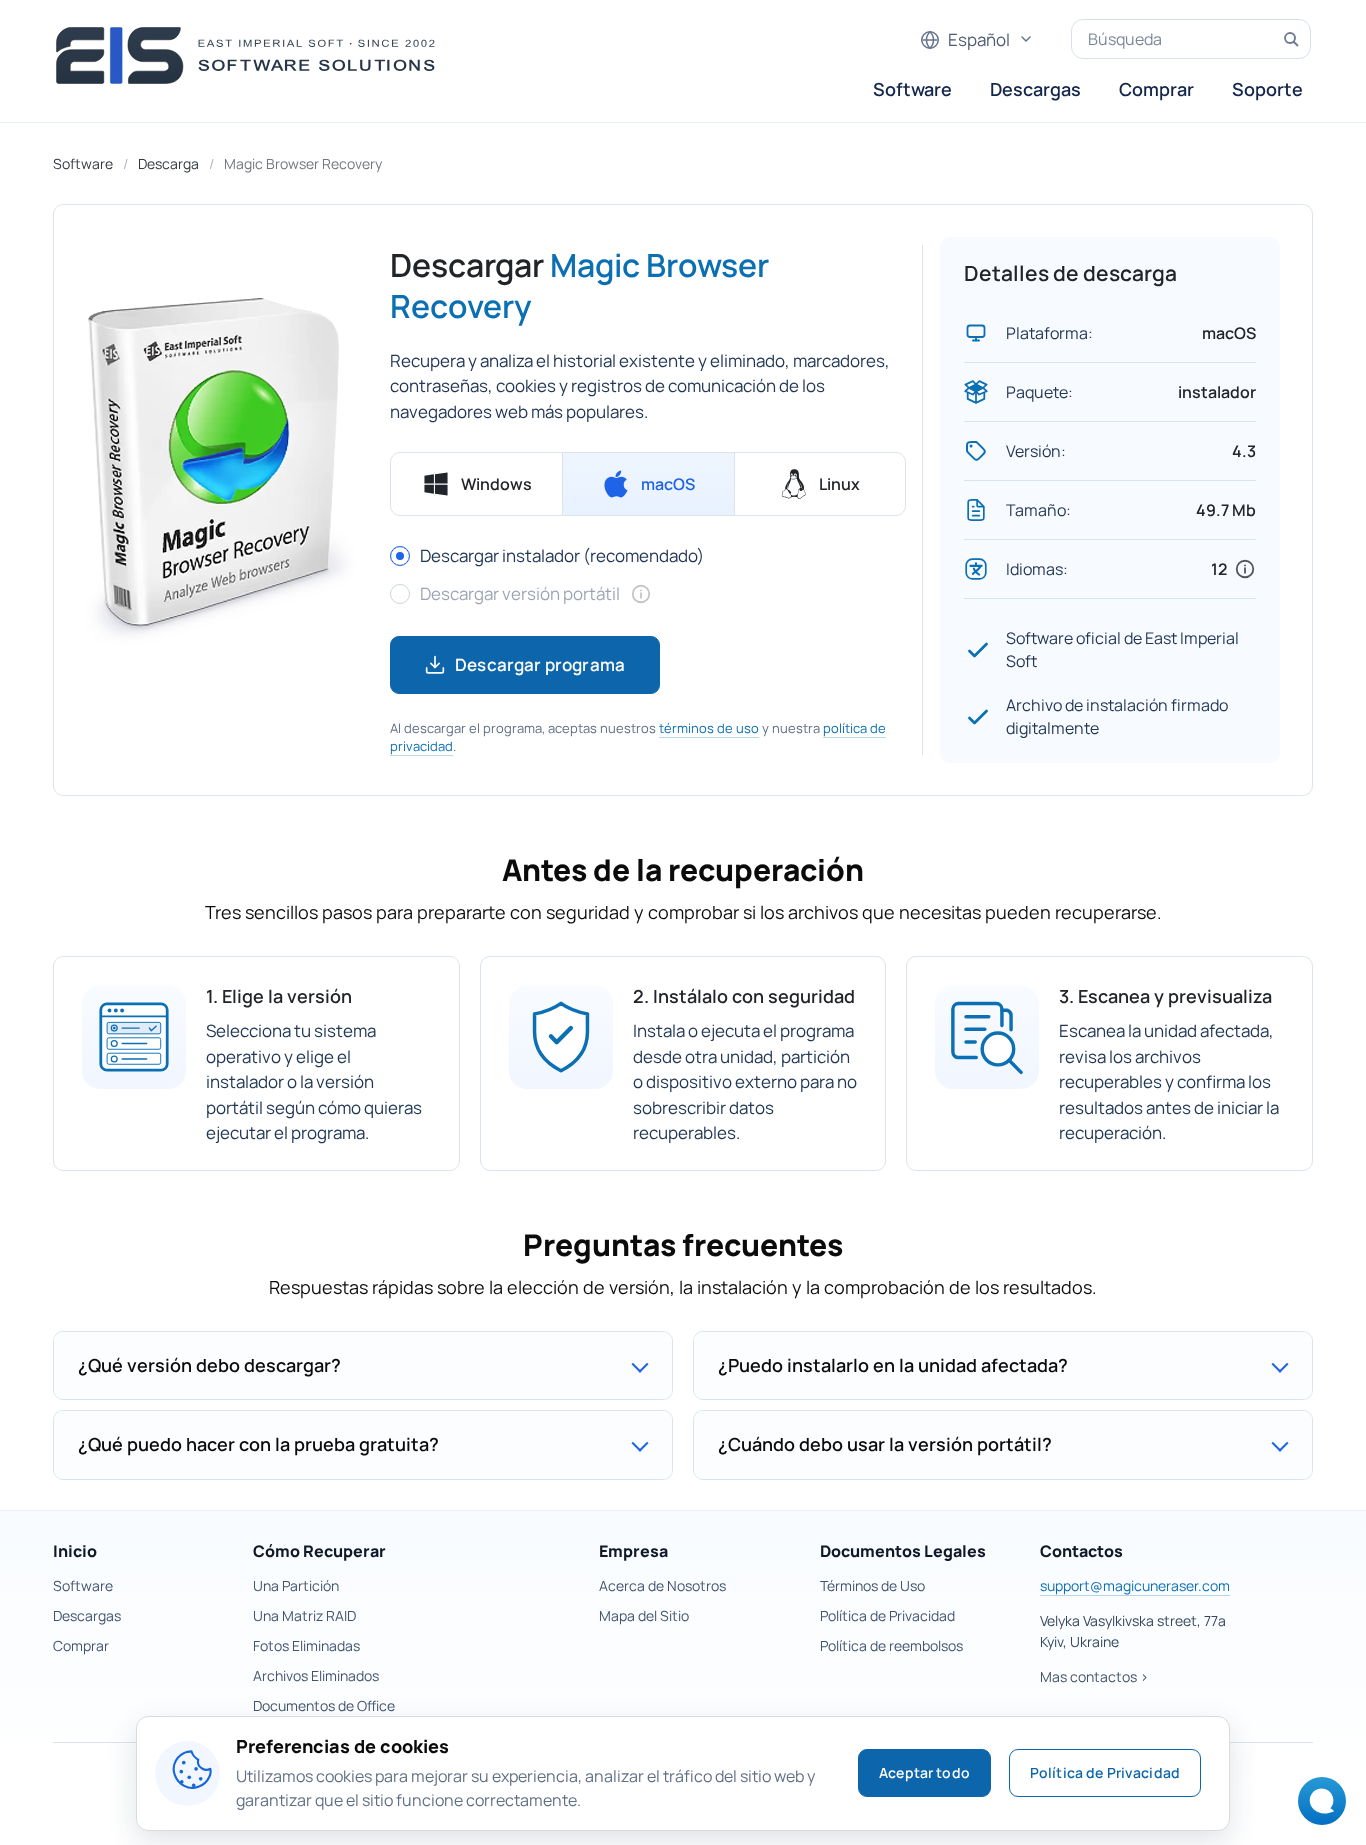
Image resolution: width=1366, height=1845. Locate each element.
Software (912, 89)
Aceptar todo (924, 1772)
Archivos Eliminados (316, 1675)
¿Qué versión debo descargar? (209, 1365)
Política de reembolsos (891, 1645)
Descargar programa (540, 664)
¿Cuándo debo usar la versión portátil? (885, 1444)
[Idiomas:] (1245, 569)
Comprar (1156, 89)
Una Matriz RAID (304, 1615)
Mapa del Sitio (644, 1615)
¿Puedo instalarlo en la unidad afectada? (893, 1365)
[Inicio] (251, 55)
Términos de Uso (872, 1585)
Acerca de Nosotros (662, 1585)
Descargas (1035, 89)
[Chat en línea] (1316, 1807)
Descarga (168, 163)
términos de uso (709, 728)
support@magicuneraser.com (1135, 1585)
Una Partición (296, 1585)
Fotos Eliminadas (306, 1645)
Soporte (1267, 89)
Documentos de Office (324, 1705)
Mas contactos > (1094, 1676)
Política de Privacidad (887, 1615)
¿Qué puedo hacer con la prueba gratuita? (258, 1444)
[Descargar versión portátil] (641, 594)
